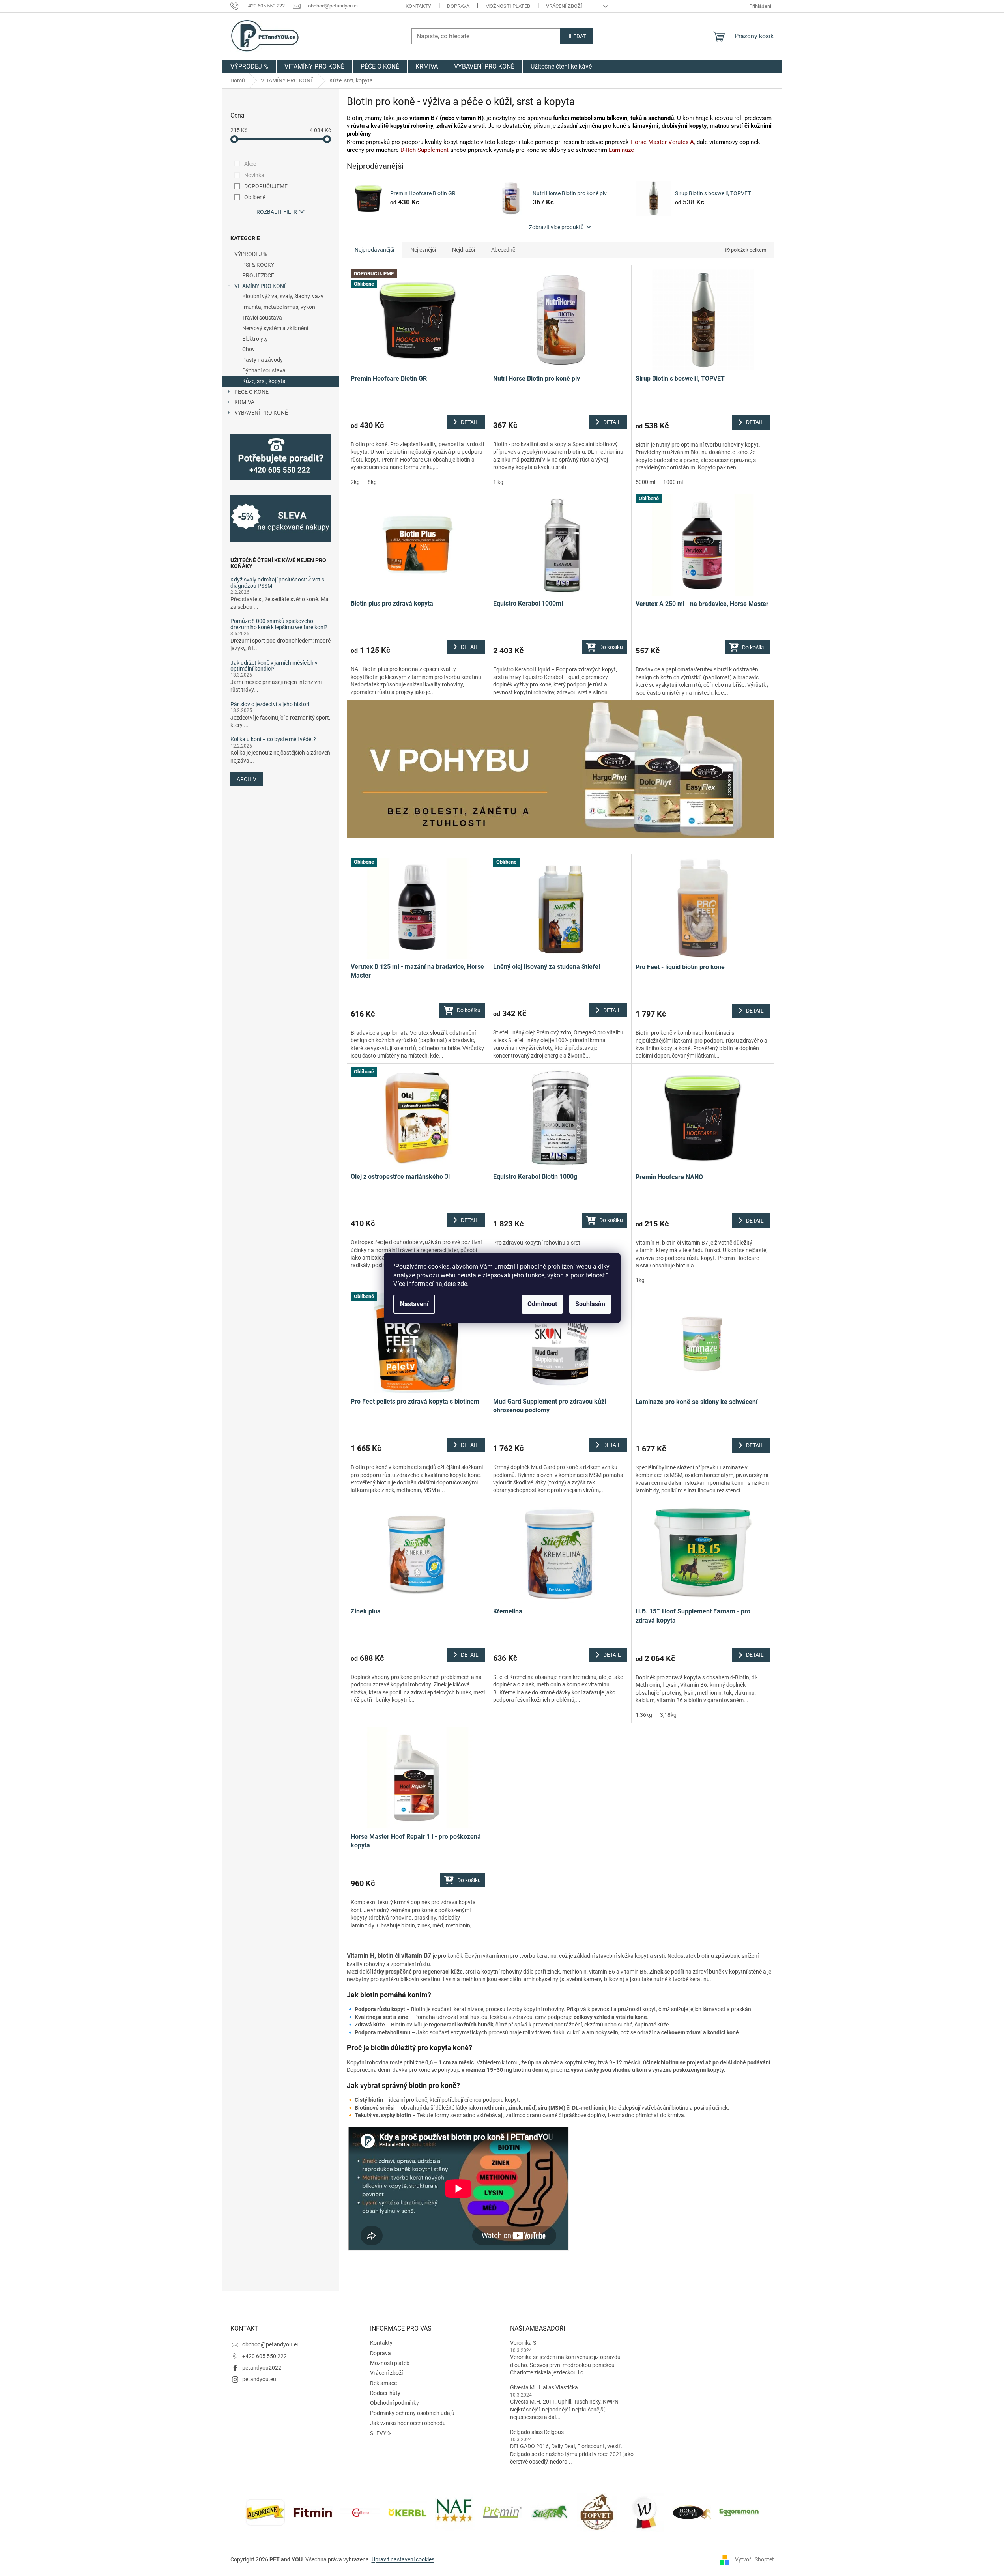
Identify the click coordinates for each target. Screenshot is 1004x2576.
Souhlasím (590, 1304)
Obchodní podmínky (394, 2403)
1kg (640, 1280)
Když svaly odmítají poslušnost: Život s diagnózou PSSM (277, 583)
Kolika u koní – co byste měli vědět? (273, 739)
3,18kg (668, 1715)
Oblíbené (255, 197)
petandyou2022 (262, 2368)
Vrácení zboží (564, 6)
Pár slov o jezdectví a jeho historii (270, 704)
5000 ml (645, 482)
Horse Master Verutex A (662, 142)
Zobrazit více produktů (556, 227)
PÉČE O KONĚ (251, 392)
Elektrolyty (255, 339)
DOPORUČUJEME (266, 186)
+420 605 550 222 (265, 2356)
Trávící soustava (262, 318)
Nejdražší (464, 250)
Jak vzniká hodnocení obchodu (408, 2423)
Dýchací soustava (264, 370)
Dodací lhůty (385, 2393)
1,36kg (644, 1715)
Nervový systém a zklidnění (275, 328)
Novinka (254, 175)
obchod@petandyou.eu (271, 2344)
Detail (470, 422)
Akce (250, 164)
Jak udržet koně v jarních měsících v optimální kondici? (274, 666)
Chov (249, 349)
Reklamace (383, 2383)
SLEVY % (381, 2433)
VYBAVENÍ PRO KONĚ (261, 413)
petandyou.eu (259, 2379)
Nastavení (414, 1304)
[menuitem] (249, 67)
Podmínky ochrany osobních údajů (412, 2413)
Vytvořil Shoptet (754, 2559)
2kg (355, 482)
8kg (372, 482)
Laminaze (621, 150)
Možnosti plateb (508, 6)
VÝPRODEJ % (251, 254)
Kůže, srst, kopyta (264, 381)
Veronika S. (524, 2343)
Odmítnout (542, 1304)
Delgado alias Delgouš (537, 2432)
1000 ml (673, 482)
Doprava (458, 6)
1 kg (498, 482)
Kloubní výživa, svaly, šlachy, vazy (283, 296)
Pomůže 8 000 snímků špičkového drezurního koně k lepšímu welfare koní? (279, 624)
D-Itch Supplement (425, 150)
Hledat (576, 36)
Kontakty (418, 6)
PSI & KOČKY (258, 265)
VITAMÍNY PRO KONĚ (261, 286)
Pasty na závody (263, 360)
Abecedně (503, 250)
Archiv (247, 779)
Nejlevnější (423, 250)
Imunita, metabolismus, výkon (279, 307)
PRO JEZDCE (258, 275)
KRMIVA (244, 402)
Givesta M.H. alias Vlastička (544, 2387)
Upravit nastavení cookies (403, 2559)
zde (462, 1284)
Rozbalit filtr (277, 212)
